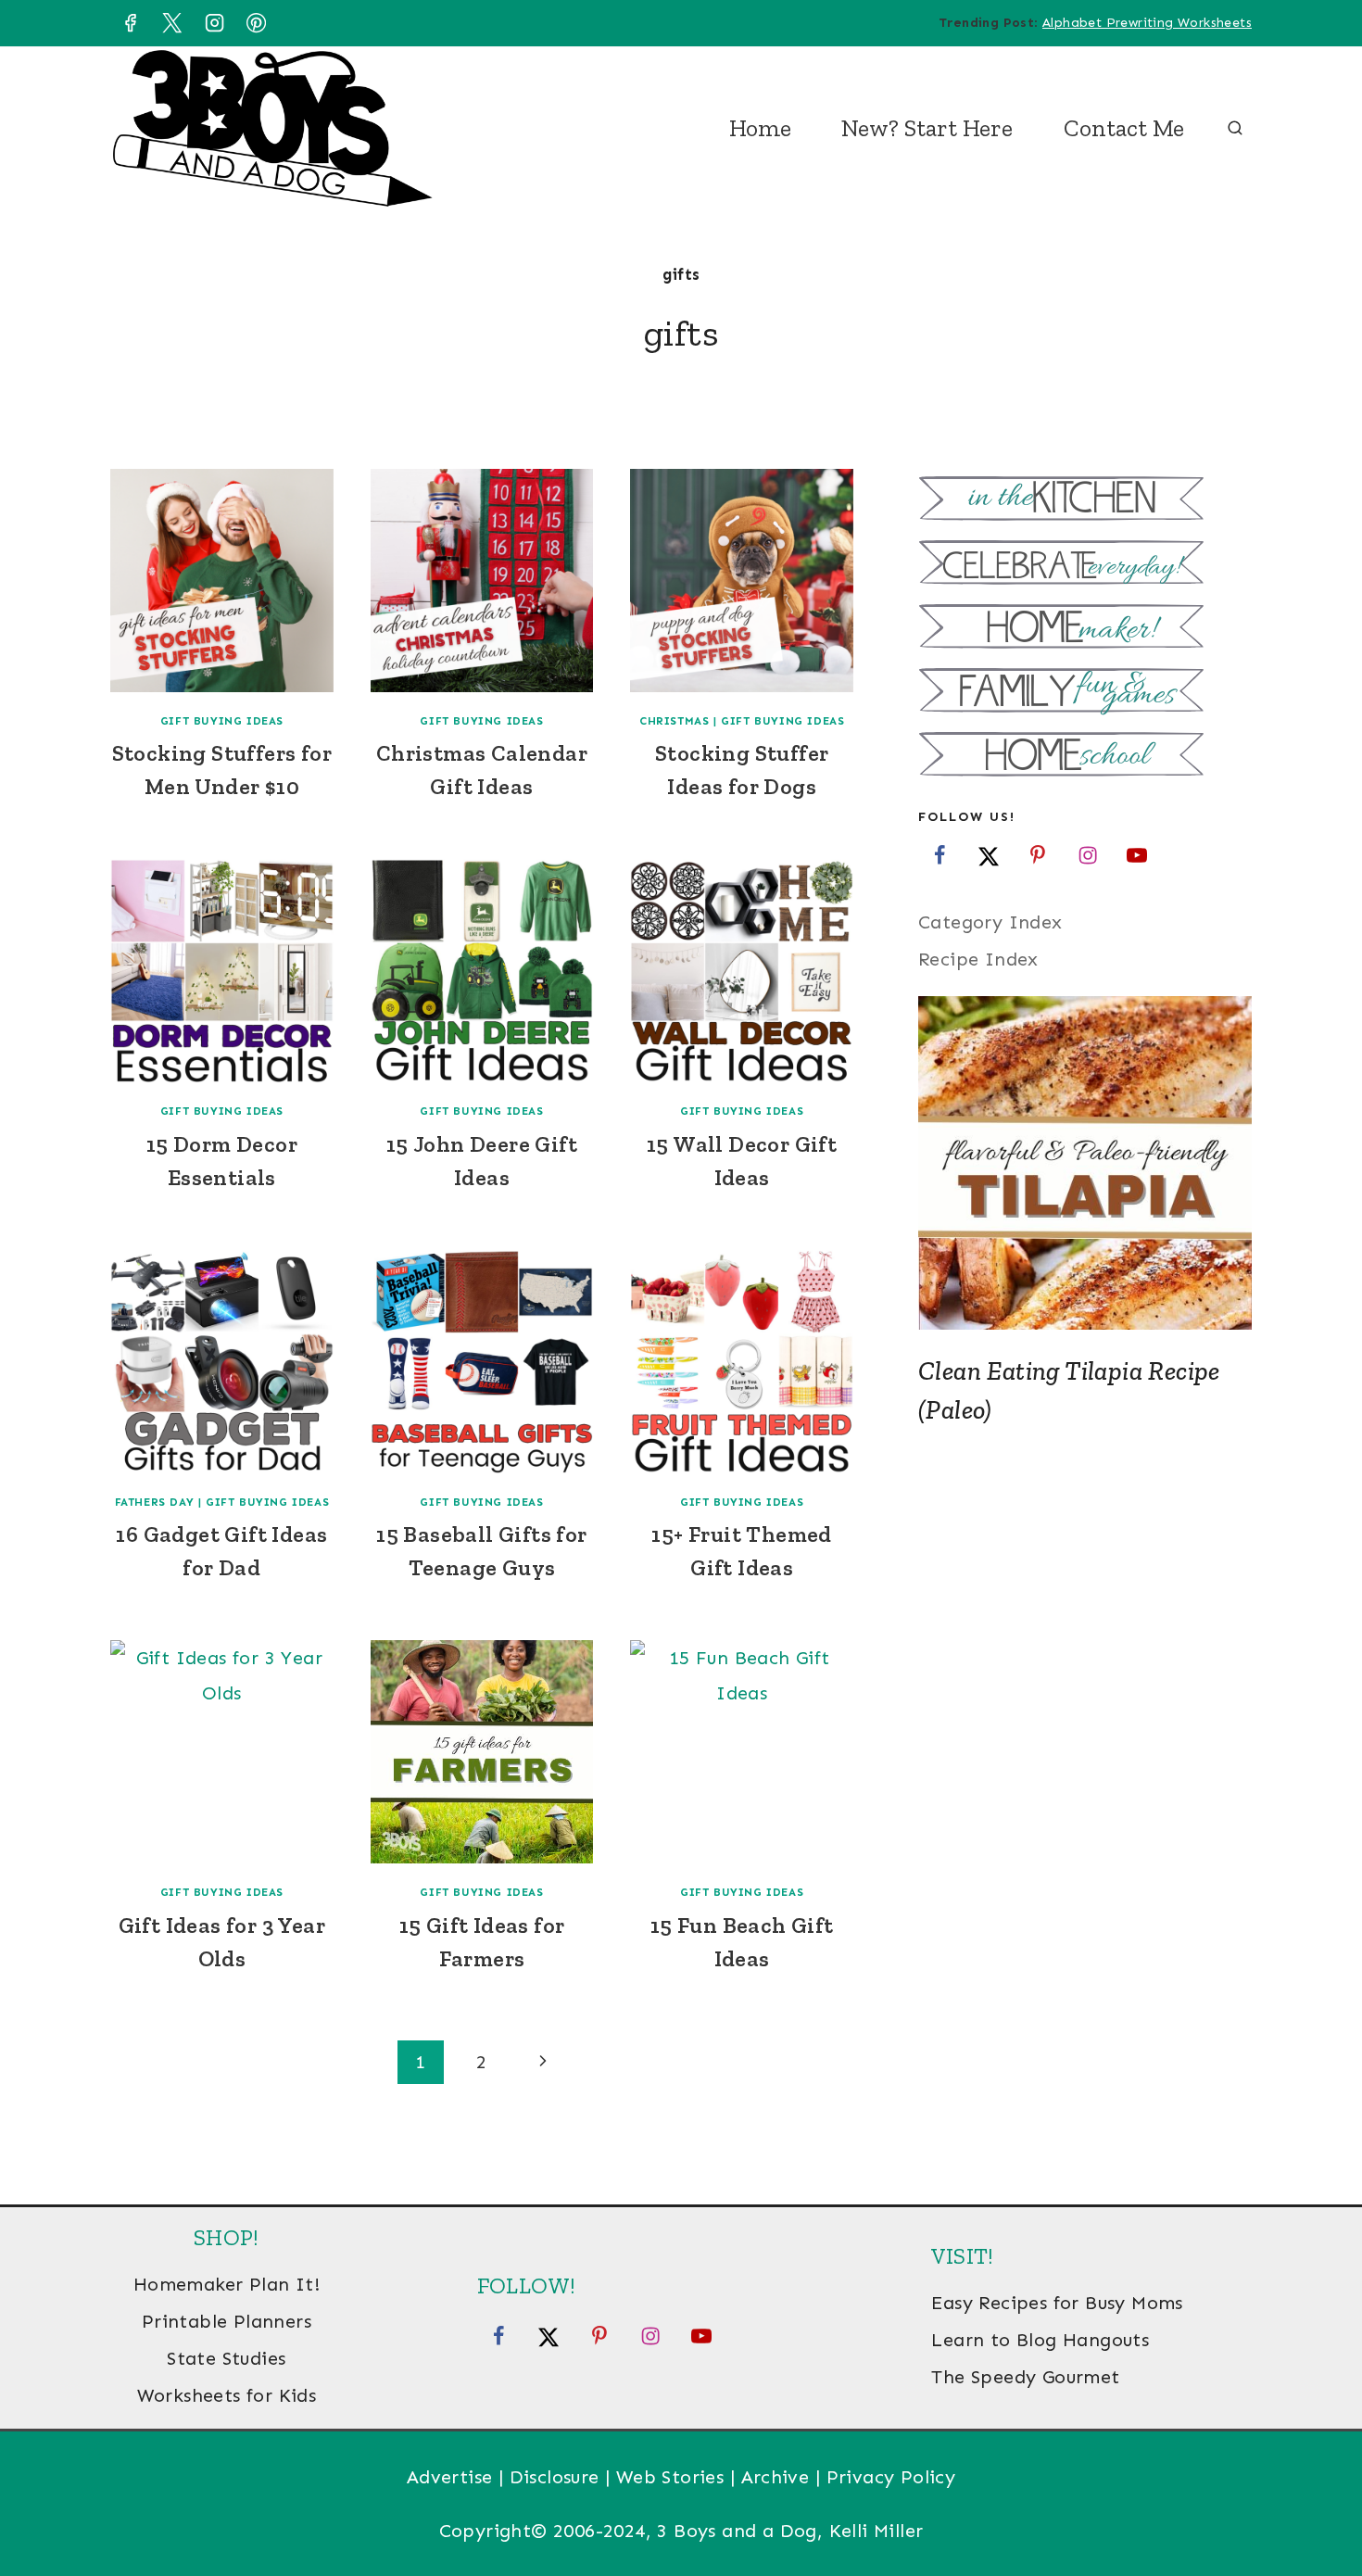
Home (760, 128)
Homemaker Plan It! (227, 2284)
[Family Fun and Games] (1085, 693)
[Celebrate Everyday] (1085, 565)
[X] (172, 23)
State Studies (226, 2358)
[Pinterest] (257, 23)
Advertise (450, 2477)
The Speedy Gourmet (1025, 2377)
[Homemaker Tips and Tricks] (1085, 629)
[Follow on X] (989, 854)
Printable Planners (227, 2321)
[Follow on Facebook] (940, 854)
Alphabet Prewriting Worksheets (1147, 23)
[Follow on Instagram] (1088, 854)
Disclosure (555, 2477)
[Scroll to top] (1316, 2502)
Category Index (990, 922)
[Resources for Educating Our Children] (1085, 757)
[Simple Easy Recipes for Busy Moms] (1085, 501)
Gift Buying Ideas (222, 721)
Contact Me (1124, 128)
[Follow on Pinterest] (1038, 854)
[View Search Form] (1235, 129)
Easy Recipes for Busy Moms (1057, 2303)
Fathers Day (155, 1502)
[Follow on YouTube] (1137, 854)
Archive (776, 2477)
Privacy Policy (891, 2477)
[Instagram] (214, 23)
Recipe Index (978, 959)
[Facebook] (130, 23)
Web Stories (670, 2477)
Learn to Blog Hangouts (1040, 2340)
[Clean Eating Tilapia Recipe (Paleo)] (1085, 1163)
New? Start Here (927, 128)
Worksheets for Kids (227, 2395)
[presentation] (222, 581)
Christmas (674, 721)
